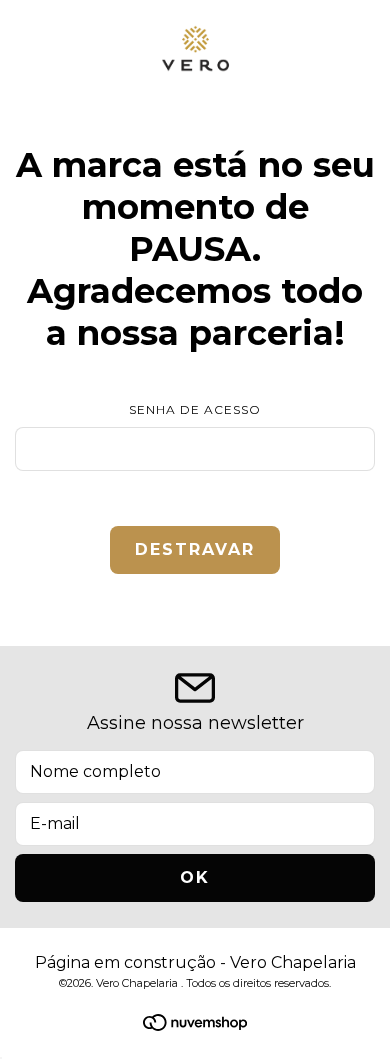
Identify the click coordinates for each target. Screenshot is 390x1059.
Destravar (195, 549)
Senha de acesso (195, 409)
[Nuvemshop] (195, 1025)
